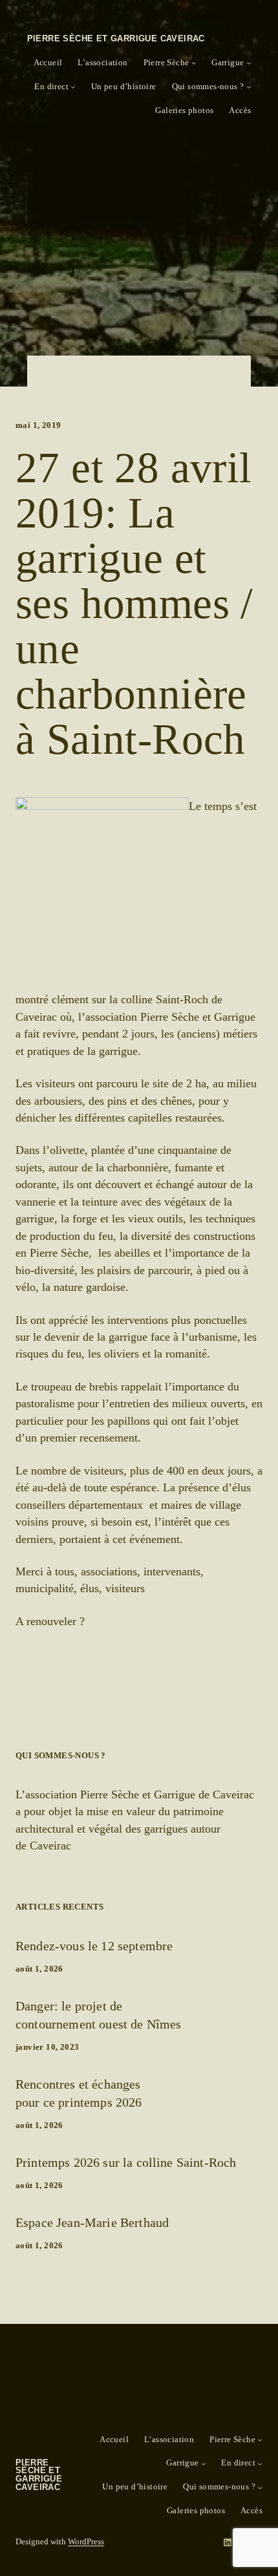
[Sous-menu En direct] (73, 87)
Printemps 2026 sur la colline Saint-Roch (126, 2162)
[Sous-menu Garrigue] (249, 63)
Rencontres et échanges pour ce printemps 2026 (79, 2093)
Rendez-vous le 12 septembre (94, 1946)
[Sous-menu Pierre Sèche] (194, 63)
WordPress (86, 2542)
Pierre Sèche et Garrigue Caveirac (116, 38)
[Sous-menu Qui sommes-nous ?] (249, 87)
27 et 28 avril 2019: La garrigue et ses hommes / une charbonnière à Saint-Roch (134, 604)
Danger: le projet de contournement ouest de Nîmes (98, 2015)
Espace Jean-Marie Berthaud (92, 2222)
